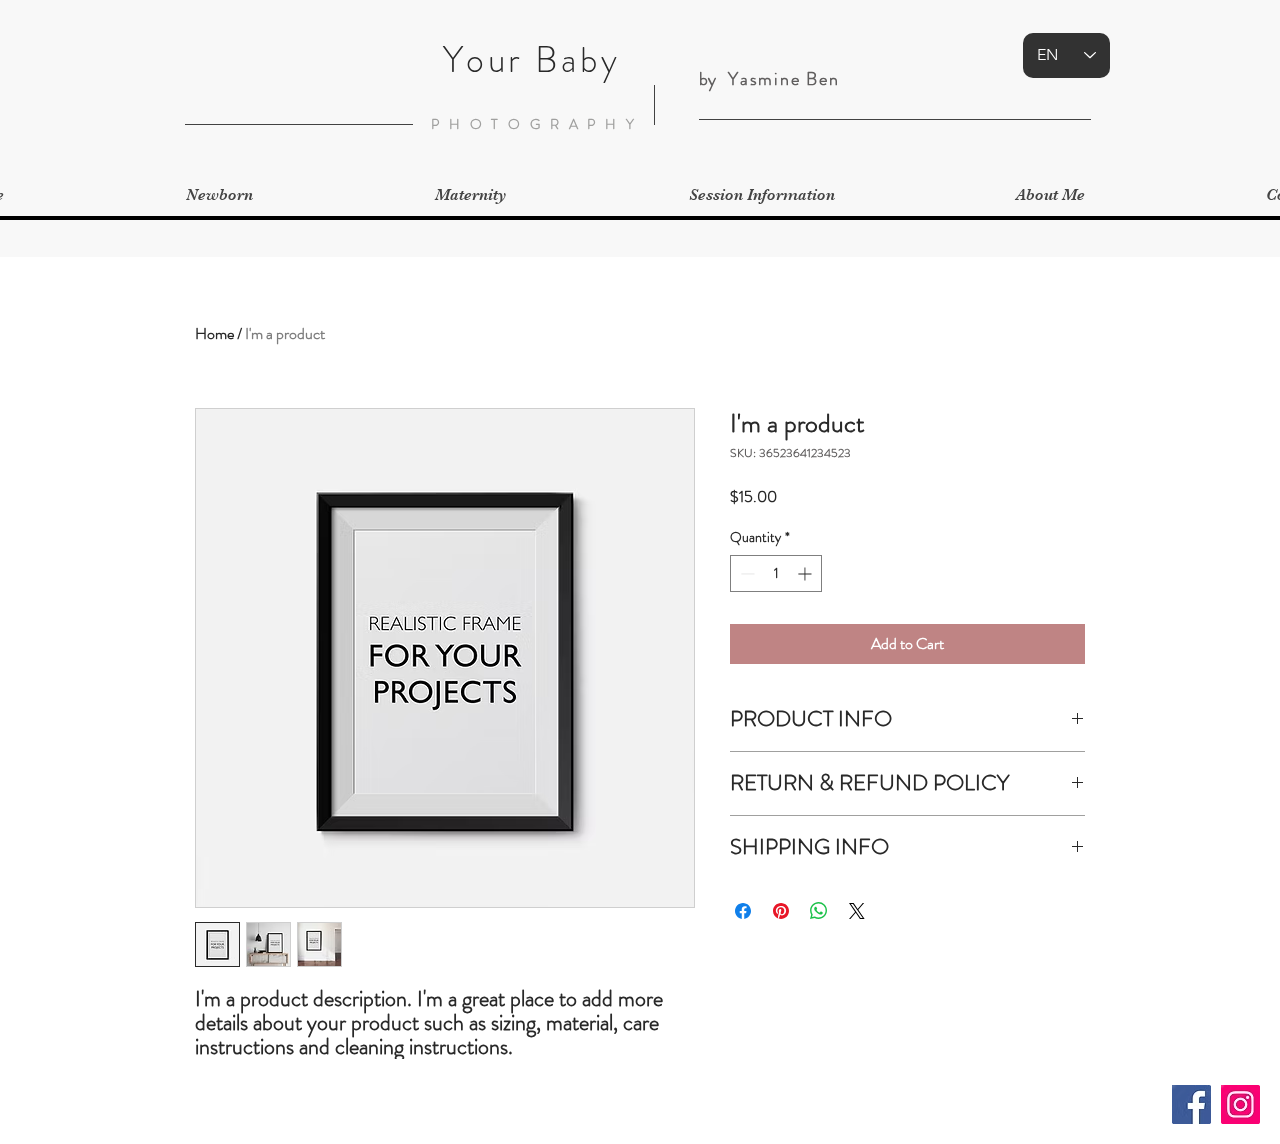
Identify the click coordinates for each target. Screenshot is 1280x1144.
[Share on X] (857, 911)
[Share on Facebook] (743, 911)
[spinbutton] (776, 573)
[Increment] (806, 573)
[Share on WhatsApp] (819, 911)
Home (214, 333)
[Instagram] (1240, 1104)
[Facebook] (1191, 1104)
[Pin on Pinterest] (781, 911)
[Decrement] (745, 573)
